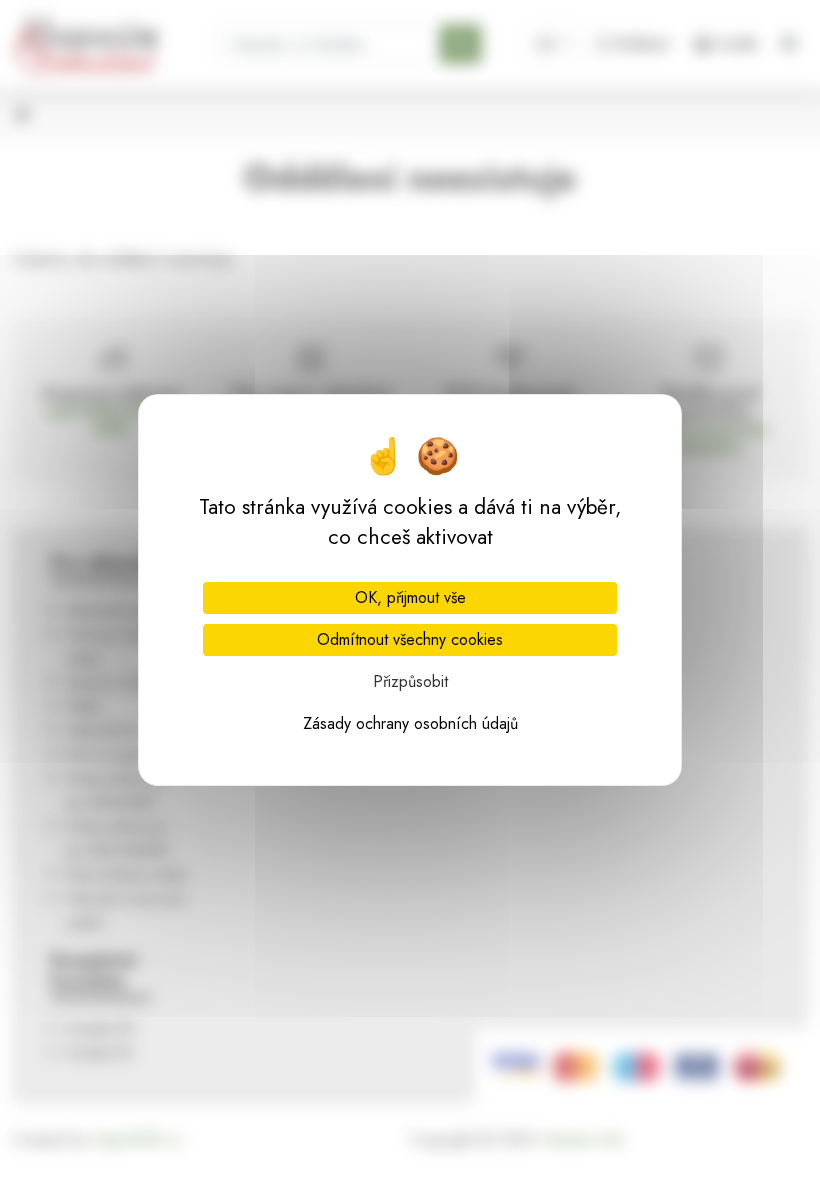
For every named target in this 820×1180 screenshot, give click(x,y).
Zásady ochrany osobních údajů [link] (410, 723)
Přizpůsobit (410, 681)
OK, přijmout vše (410, 597)
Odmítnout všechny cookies (410, 639)
